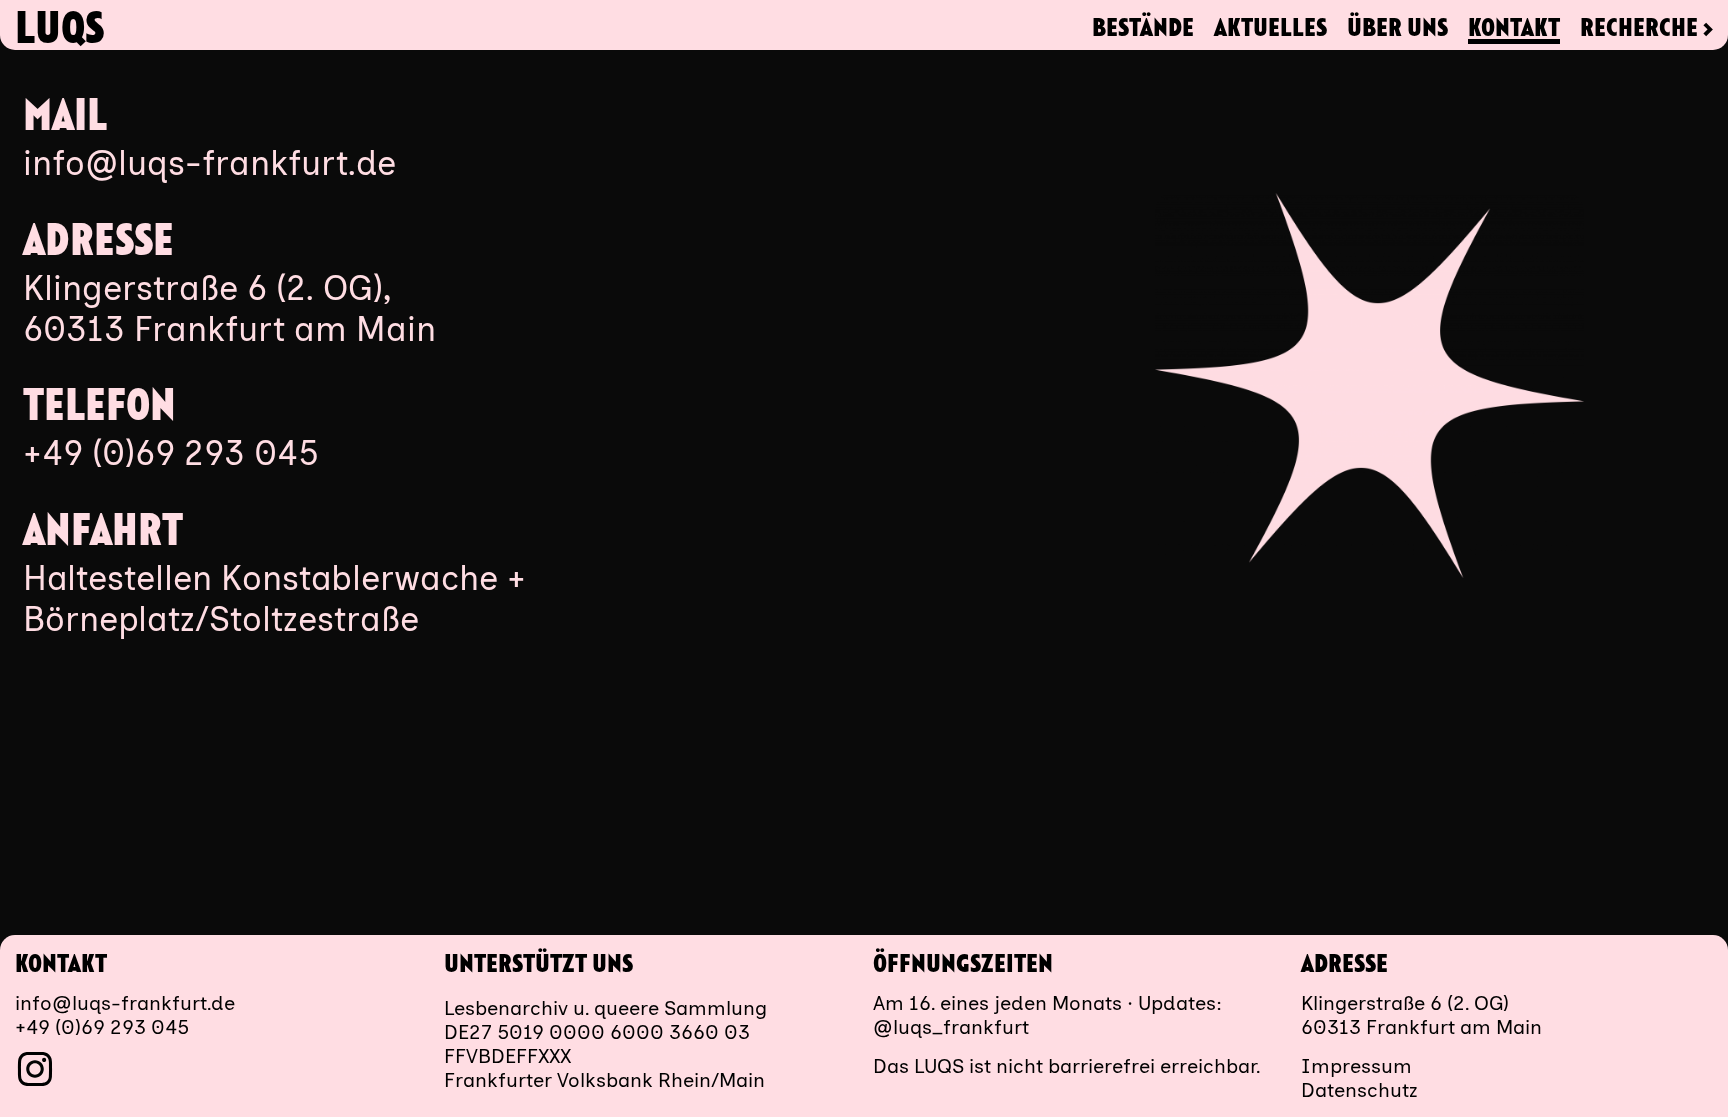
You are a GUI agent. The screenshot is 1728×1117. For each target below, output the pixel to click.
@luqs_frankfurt (951, 1027)
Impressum (1356, 1066)
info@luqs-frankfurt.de (209, 163)
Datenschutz (1359, 1090)
